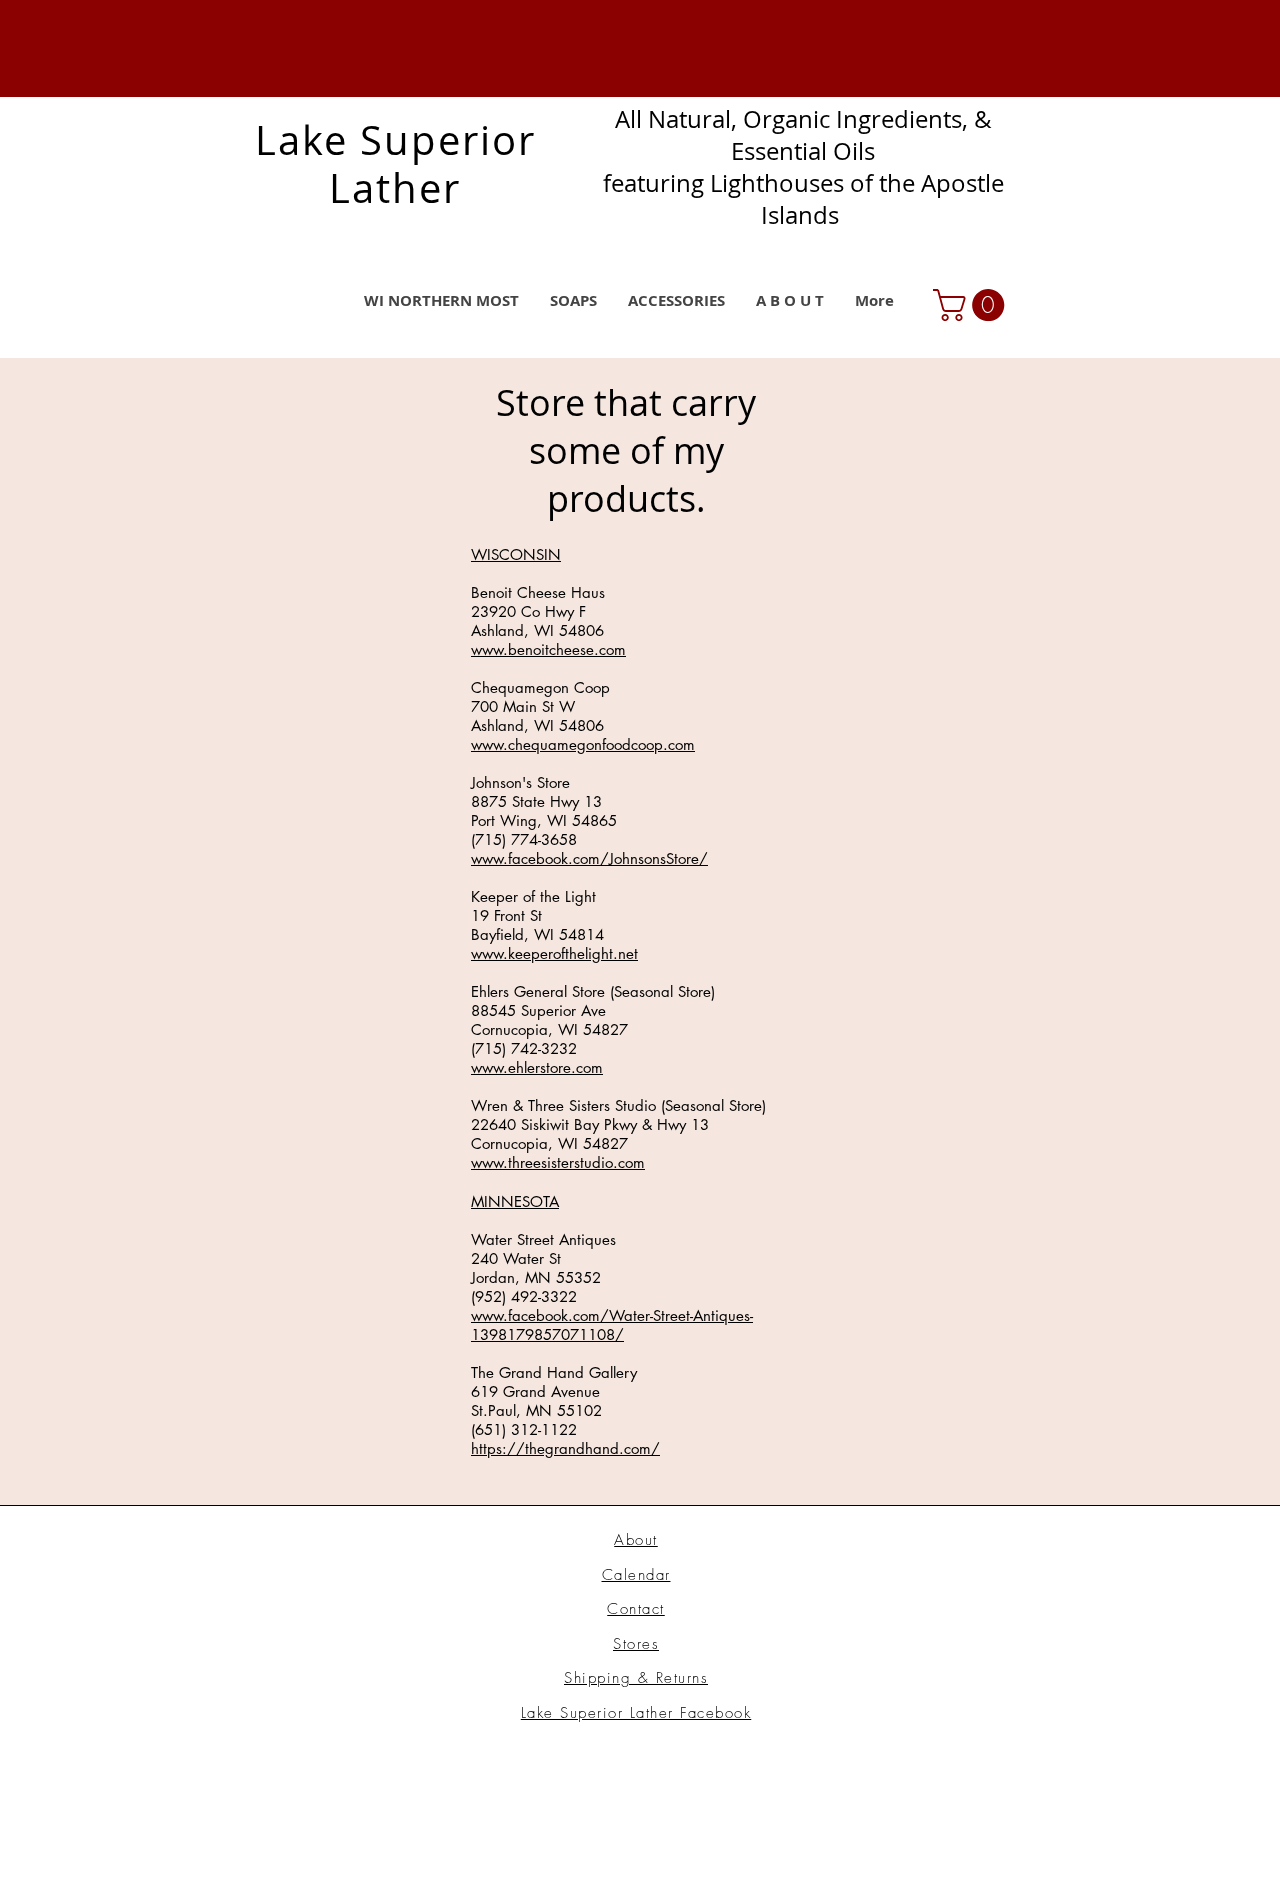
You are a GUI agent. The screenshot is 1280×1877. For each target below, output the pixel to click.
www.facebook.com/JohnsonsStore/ (589, 858)
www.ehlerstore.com (537, 1067)
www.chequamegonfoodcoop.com (583, 744)
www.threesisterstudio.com (558, 1162)
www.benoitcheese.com (548, 649)
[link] (972, 305)
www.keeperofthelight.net (554, 953)
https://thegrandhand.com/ (565, 1448)
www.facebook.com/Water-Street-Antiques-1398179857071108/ (612, 1325)
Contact (636, 1609)
